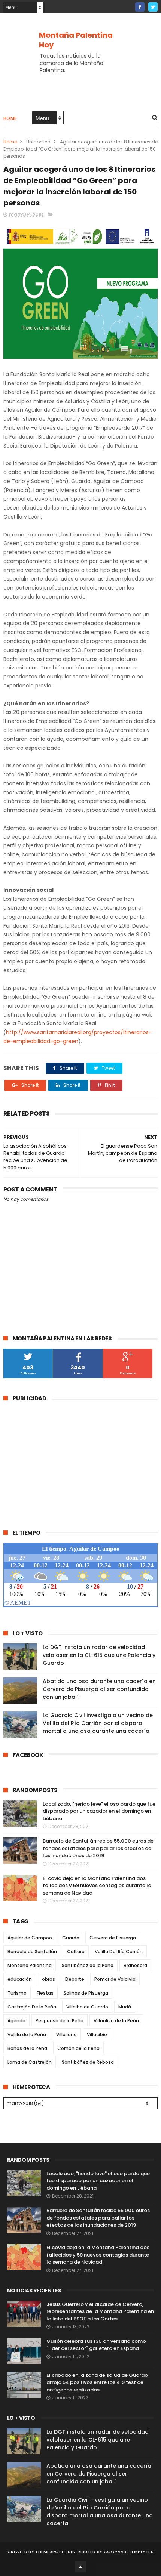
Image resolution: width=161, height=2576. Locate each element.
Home (10, 118)
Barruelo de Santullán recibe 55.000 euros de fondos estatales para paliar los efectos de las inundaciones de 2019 (98, 1848)
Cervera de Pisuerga (113, 1938)
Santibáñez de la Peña (88, 1965)
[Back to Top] (80, 2567)
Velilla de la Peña (27, 2034)
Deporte (75, 1979)
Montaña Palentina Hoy (76, 40)
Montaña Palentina (30, 1965)
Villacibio (97, 2034)
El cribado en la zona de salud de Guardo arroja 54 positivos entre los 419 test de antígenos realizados (97, 2382)
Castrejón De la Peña (32, 2007)
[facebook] (140, 7)
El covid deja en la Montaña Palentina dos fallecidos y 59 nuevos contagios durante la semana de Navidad (97, 1886)
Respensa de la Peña (60, 2021)
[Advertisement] (66, 1461)
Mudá (125, 2007)
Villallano (66, 2034)
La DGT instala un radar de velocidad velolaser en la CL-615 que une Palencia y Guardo (99, 1655)
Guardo (71, 1938)
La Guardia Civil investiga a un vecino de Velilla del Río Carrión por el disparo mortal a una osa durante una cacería (98, 1723)
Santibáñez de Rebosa (88, 2062)
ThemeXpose (50, 2552)
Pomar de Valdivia (115, 1979)
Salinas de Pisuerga (86, 1993)
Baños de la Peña (27, 2048)
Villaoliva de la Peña (116, 2021)
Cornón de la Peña (78, 2048)
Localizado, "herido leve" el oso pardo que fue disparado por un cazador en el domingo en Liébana (99, 1811)
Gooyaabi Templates (129, 2552)
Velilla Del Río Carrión (119, 1952)
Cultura (76, 1952)
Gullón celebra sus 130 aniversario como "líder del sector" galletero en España (96, 2345)
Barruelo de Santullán (32, 1952)
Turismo (17, 1993)
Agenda (16, 2021)
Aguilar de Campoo (30, 1938)
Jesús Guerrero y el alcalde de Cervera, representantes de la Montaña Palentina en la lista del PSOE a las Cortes (100, 2311)
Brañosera (135, 1965)
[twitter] (153, 7)
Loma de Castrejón (30, 2062)
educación (20, 1979)
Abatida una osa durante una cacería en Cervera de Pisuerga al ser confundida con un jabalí (99, 1689)
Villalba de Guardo (87, 2007)
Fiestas (45, 1993)
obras (48, 1979)
